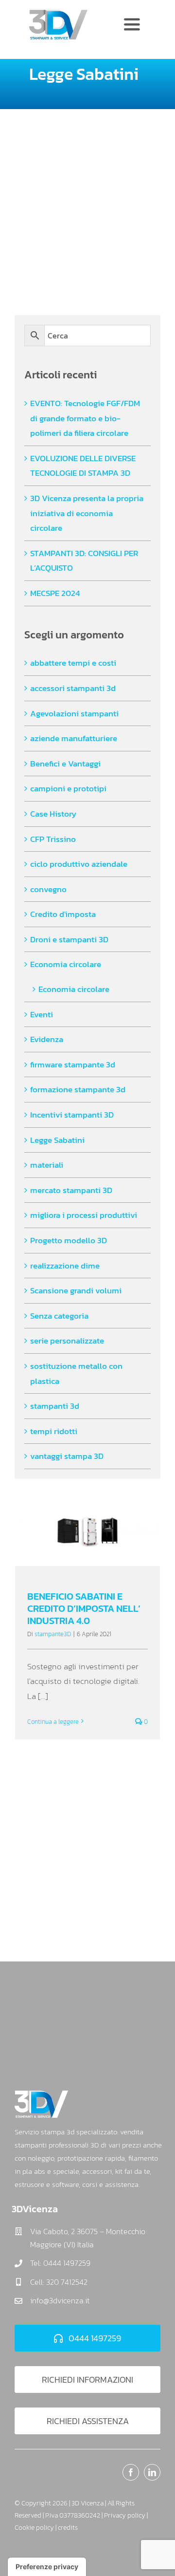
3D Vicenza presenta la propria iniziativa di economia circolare (87, 513)
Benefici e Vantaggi (65, 764)
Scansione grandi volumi (76, 1290)
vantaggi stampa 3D (67, 1456)
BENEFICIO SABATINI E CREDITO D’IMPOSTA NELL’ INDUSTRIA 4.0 (79, 1535)
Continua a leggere (53, 1722)
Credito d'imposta (63, 914)
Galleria (96, 1535)
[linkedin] (152, 2472)
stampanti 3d (55, 1406)
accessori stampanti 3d (73, 688)
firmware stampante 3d (73, 1064)
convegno (48, 889)
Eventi (42, 1014)
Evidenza (47, 1039)
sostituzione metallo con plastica (76, 1373)
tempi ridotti (54, 1431)
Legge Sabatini (57, 1140)
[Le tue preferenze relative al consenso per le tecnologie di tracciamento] (47, 2567)
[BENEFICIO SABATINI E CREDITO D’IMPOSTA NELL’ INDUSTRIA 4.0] (87, 1535)
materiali (47, 1165)
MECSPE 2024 (55, 593)
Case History (53, 814)
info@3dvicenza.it (60, 2300)
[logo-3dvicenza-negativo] (41, 2094)
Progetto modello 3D (69, 1240)
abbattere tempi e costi (73, 663)
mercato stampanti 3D (71, 1190)
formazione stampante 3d (78, 1089)
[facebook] (131, 2472)
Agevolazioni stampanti (74, 713)
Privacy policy (125, 2515)
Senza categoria (59, 1316)
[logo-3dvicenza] (58, 14)
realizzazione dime (65, 1266)
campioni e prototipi (68, 788)
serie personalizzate (67, 1341)
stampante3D (53, 1634)
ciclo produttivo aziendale (79, 864)
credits (68, 2528)
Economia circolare (66, 964)
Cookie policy (34, 2528)
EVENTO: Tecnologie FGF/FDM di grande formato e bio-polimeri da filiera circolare (85, 418)
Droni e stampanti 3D (69, 939)
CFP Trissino (53, 839)
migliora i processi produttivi (84, 1215)
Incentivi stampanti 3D (72, 1115)
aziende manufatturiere (74, 738)
